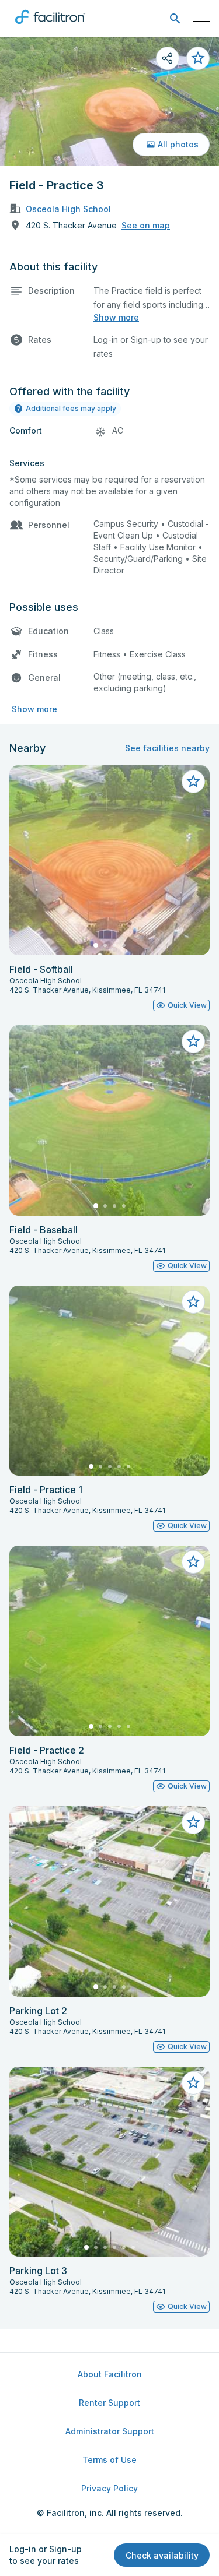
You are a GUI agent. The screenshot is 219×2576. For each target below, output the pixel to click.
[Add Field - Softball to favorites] (193, 782)
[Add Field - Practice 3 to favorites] (198, 58)
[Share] (168, 58)
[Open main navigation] (201, 19)
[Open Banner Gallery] (109, 101)
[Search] (175, 19)
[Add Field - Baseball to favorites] (193, 1041)
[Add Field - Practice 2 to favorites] (193, 1562)
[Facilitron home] (50, 26)
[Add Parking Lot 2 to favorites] (193, 1822)
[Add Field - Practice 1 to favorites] (193, 1302)
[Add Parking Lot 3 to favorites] (193, 2083)
